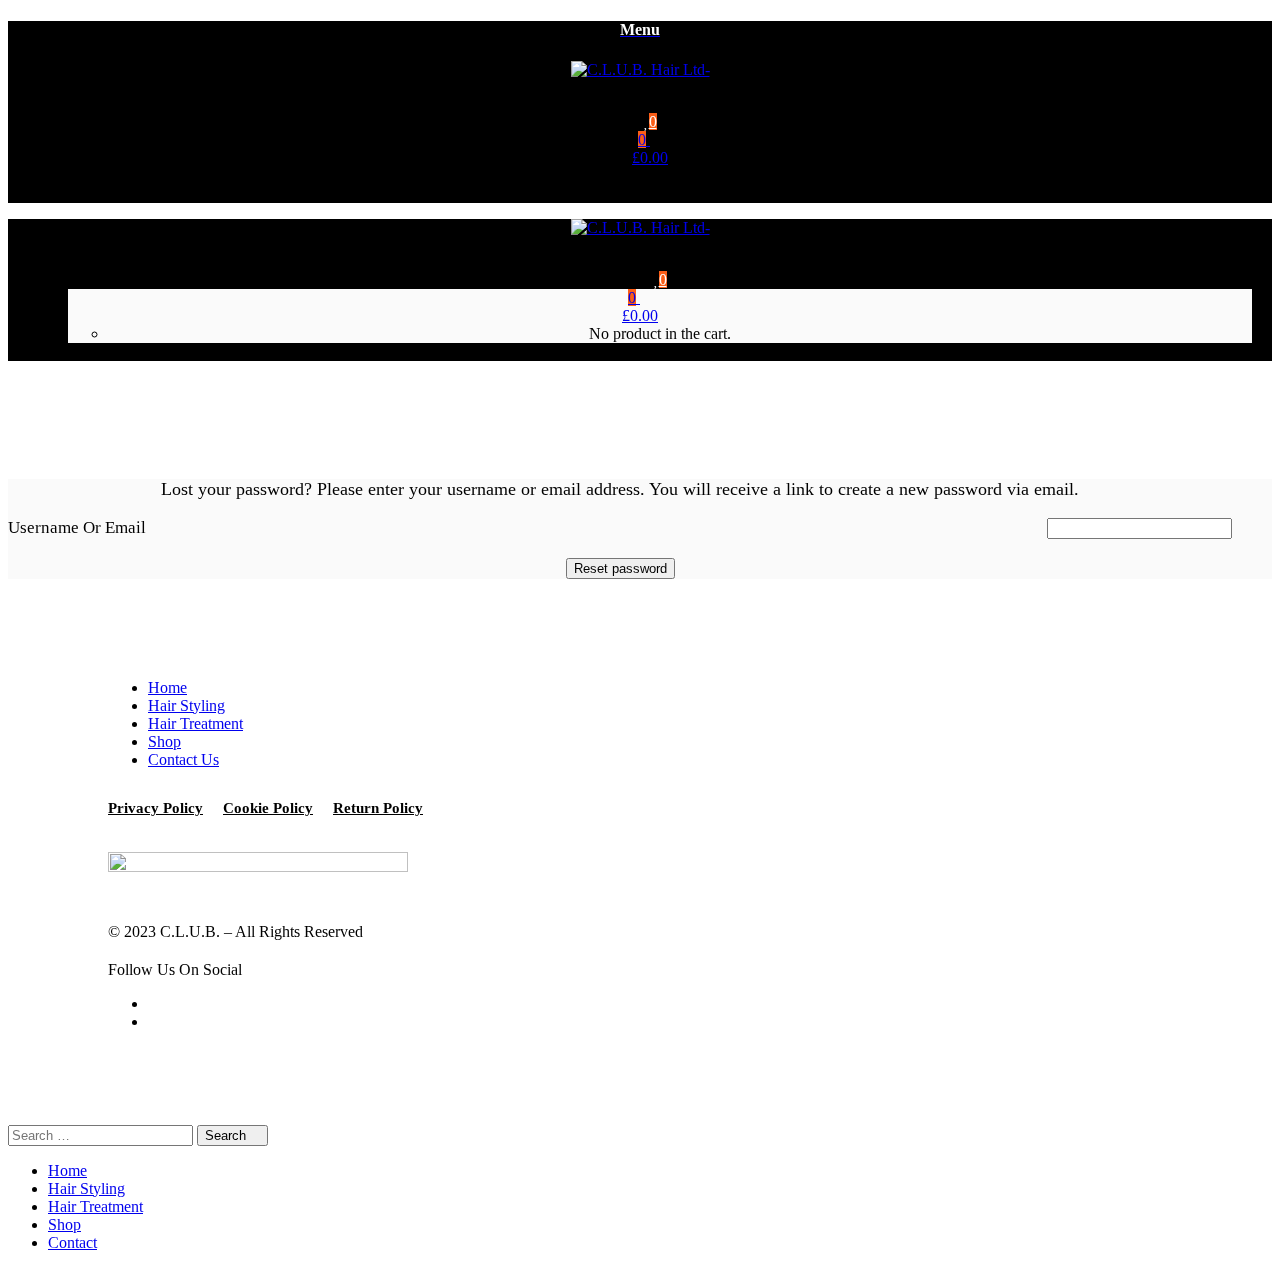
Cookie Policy (268, 808)
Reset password (620, 568)
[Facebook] (154, 1003)
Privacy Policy (155, 808)
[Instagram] (154, 1021)
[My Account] (650, 193)
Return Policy (378, 808)
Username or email (77, 527)
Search (227, 1135)
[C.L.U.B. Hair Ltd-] (640, 69)
